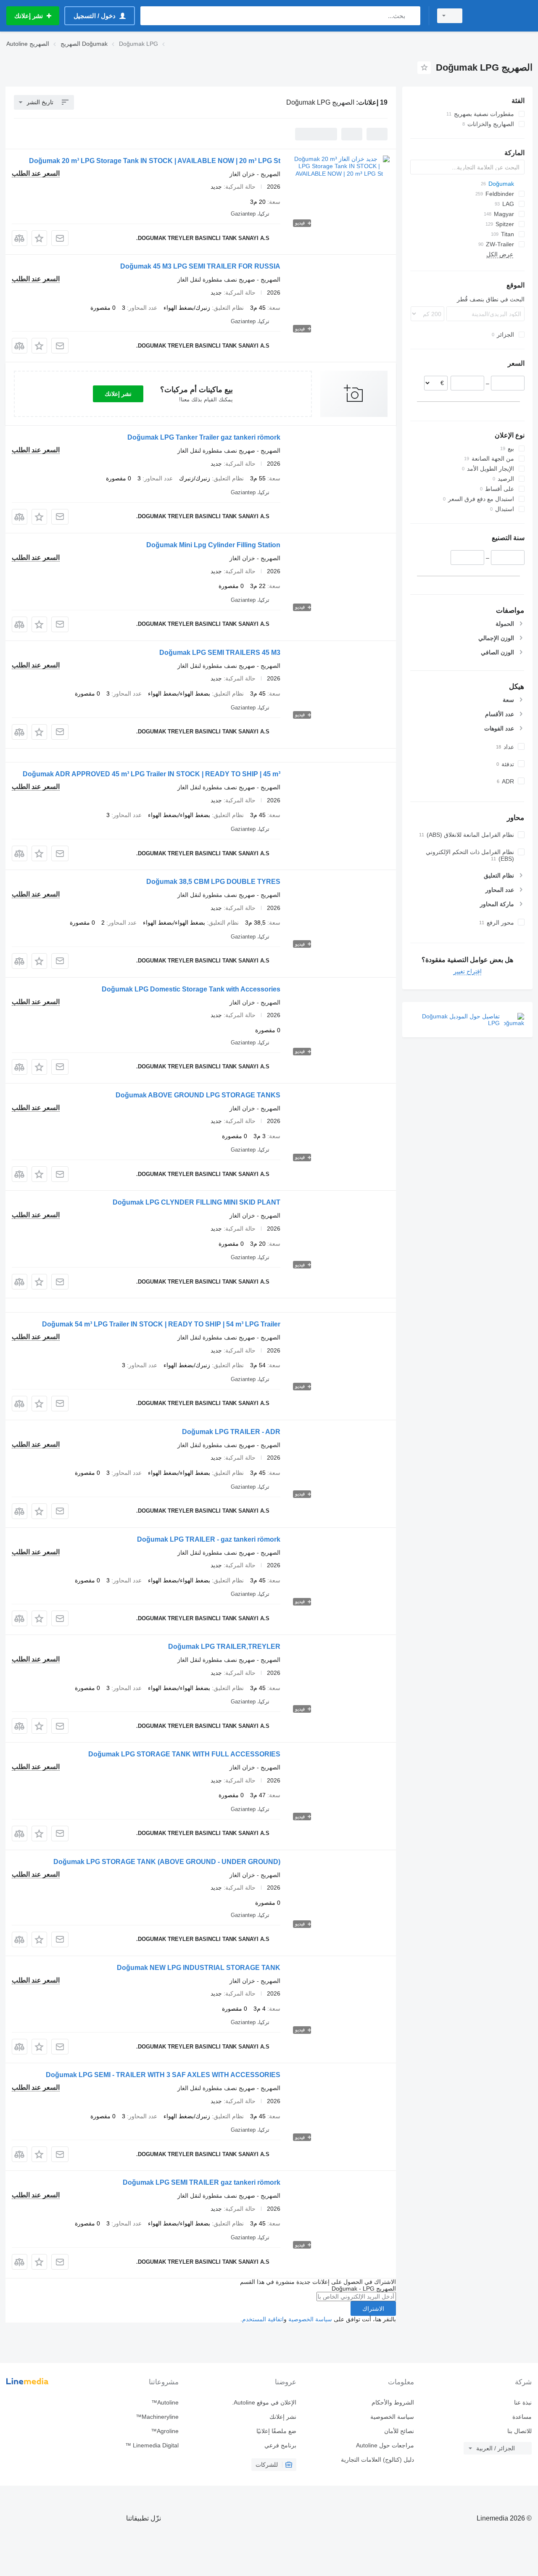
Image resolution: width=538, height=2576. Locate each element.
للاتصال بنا (520, 2431)
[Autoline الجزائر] (502, 16)
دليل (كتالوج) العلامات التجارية (377, 2460)
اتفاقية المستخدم (263, 2319)
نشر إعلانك (118, 394)
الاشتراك (373, 2309)
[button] (39, 238)
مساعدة (522, 2417)
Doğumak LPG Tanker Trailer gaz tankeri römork (204, 437)
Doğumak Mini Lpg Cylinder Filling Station (213, 545)
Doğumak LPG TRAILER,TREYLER (224, 1647)
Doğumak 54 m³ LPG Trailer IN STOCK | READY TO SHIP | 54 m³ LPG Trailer (161, 1324)
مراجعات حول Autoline (385, 2445)
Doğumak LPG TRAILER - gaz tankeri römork (209, 1539)
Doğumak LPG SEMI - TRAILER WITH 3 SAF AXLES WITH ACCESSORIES (163, 2075)
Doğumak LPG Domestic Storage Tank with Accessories (191, 989)
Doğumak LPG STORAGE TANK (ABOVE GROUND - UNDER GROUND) (167, 1862)
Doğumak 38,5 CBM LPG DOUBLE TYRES (213, 882)
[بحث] (412, 16)
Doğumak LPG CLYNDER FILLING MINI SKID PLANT (196, 1202)
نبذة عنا (523, 2402)
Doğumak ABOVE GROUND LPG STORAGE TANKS (198, 1095)
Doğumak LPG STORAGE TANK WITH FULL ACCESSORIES (184, 1754)
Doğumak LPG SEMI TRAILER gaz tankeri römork (202, 2182)
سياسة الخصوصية (310, 2319)
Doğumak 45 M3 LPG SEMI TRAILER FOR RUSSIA (200, 266)
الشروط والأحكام (393, 2402)
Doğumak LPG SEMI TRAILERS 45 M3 (220, 653)
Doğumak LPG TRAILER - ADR (231, 1432)
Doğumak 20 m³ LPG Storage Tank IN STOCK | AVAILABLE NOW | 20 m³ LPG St (155, 161)
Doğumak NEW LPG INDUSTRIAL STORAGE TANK (199, 1968)
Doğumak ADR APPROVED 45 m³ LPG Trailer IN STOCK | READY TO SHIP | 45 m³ (152, 774)
